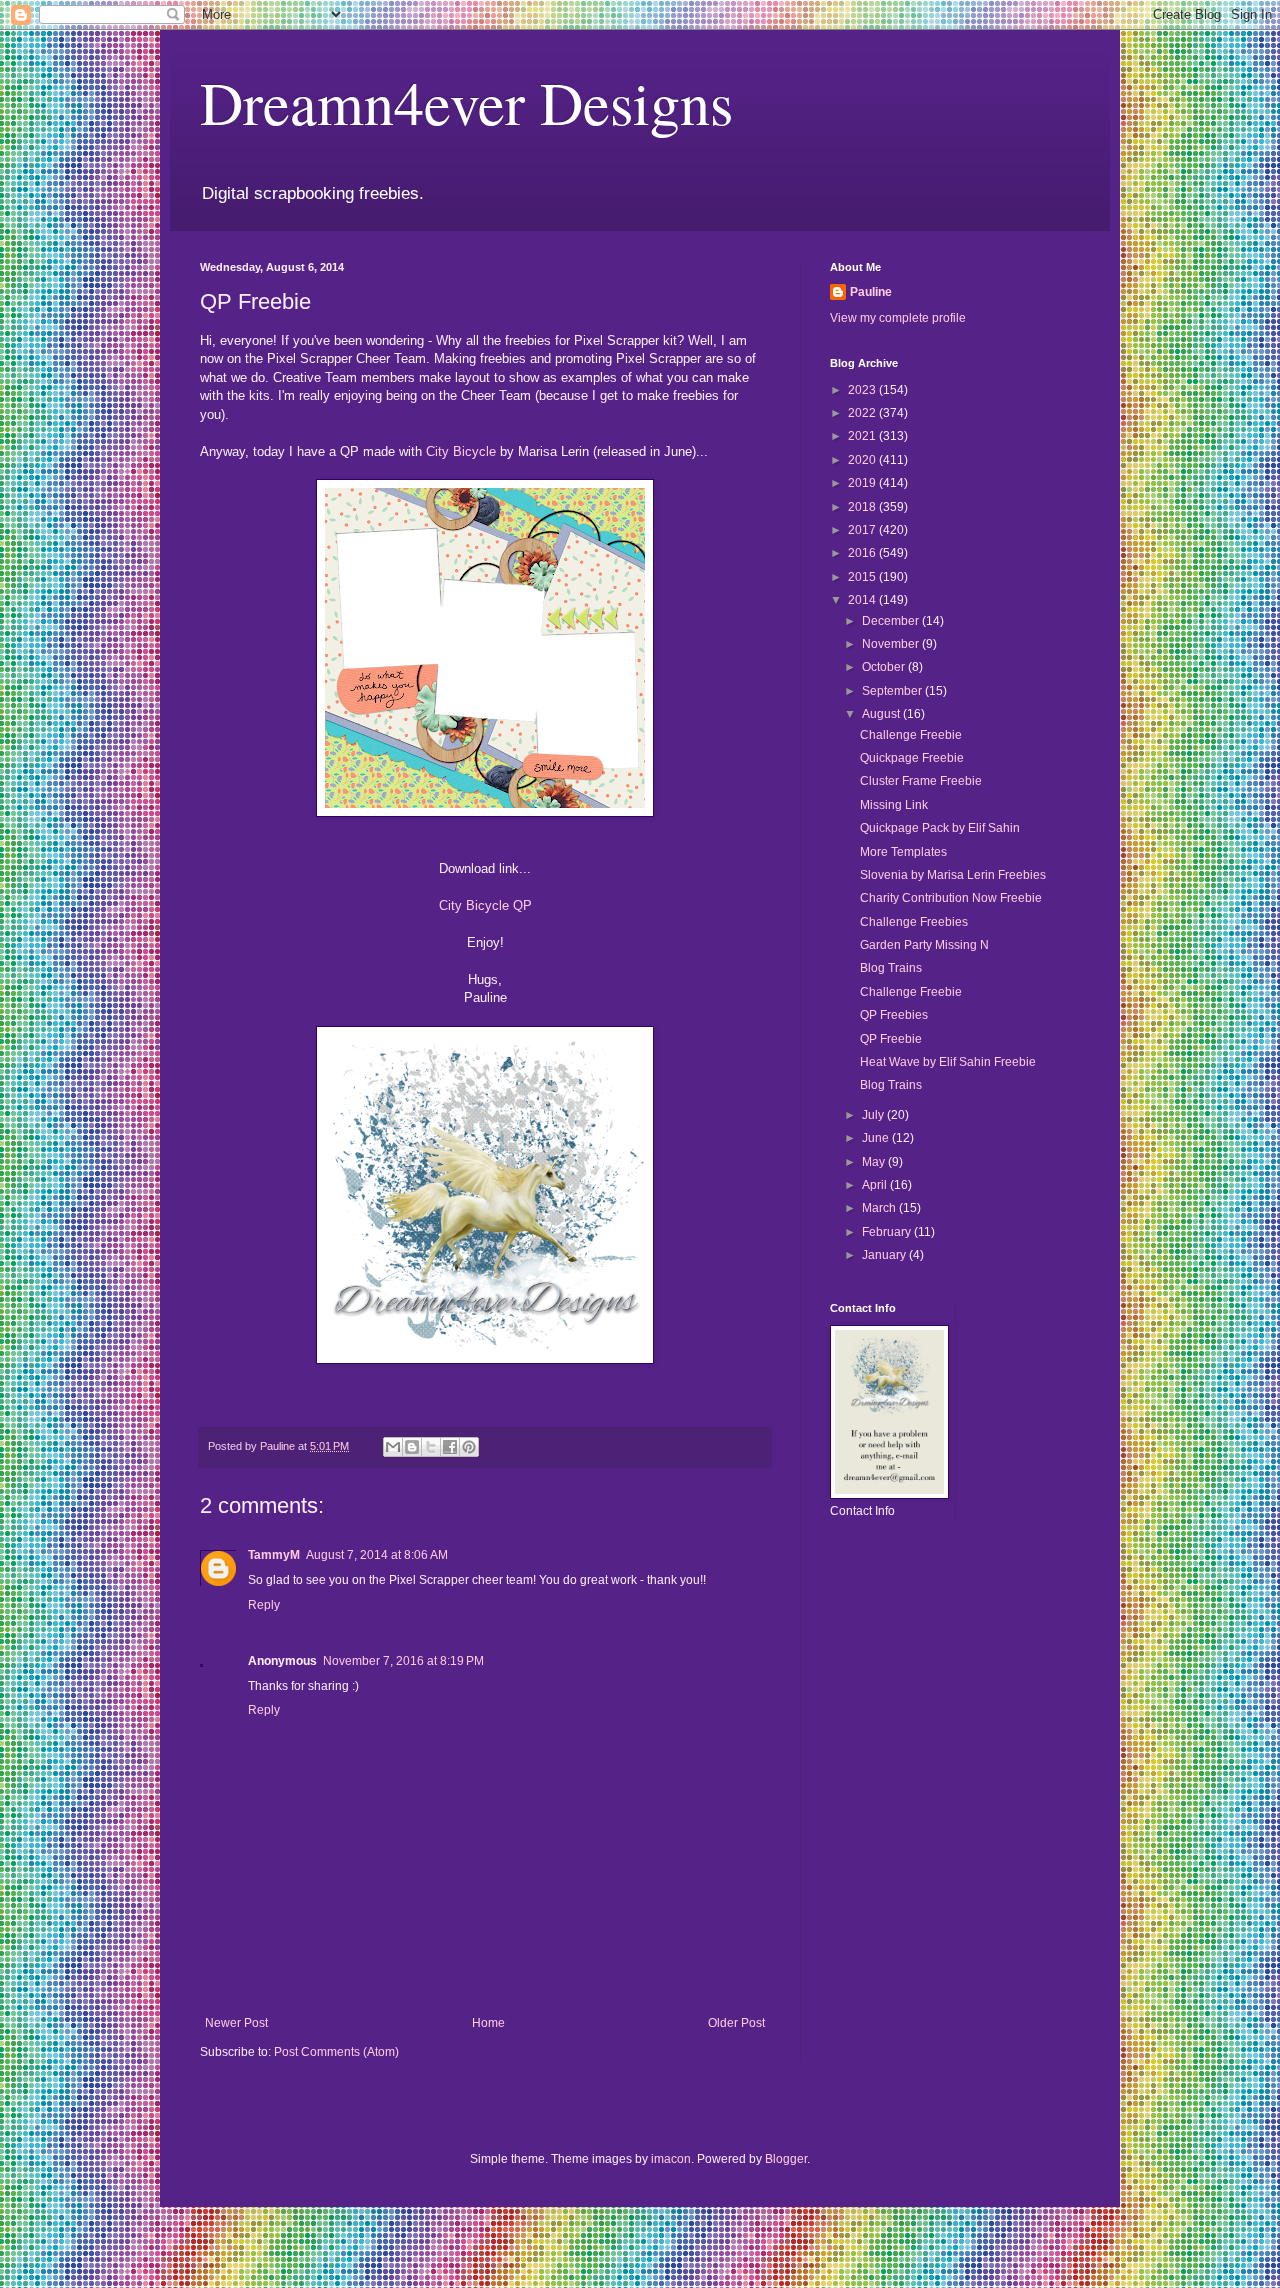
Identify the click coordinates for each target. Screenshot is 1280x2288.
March (880, 1208)
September (893, 691)
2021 (863, 436)
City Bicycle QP (485, 905)
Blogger (786, 2159)
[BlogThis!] (412, 1447)
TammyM (274, 1555)
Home (488, 2023)
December (892, 621)
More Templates (903, 852)
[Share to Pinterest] (469, 1447)
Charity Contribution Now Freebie (951, 898)
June (877, 1138)
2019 (863, 483)
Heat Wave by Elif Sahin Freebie (948, 1062)
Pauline (871, 292)
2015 (863, 577)
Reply (264, 1605)
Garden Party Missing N (924, 945)
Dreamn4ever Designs (466, 102)
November (892, 644)
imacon (671, 2159)
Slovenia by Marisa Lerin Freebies (953, 875)
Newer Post (236, 2023)
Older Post (736, 2023)
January (885, 1255)
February (888, 1232)
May (875, 1162)
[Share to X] (431, 1447)
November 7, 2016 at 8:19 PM (403, 1661)
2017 (863, 530)
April (876, 1185)
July (874, 1115)
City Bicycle (461, 451)
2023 (863, 390)
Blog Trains (891, 968)
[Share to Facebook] (450, 1447)
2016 (863, 553)
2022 (863, 413)
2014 (863, 600)
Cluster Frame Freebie (921, 781)
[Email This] (393, 1447)
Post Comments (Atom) (336, 2052)
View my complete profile (898, 318)
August (882, 714)
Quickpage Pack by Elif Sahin (940, 828)
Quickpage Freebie (912, 758)
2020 (863, 460)
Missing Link (894, 805)
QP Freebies (894, 1015)
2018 (863, 507)
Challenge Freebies (914, 922)
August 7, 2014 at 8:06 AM (377, 1555)
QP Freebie (891, 1039)
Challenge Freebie (911, 735)
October (885, 667)
